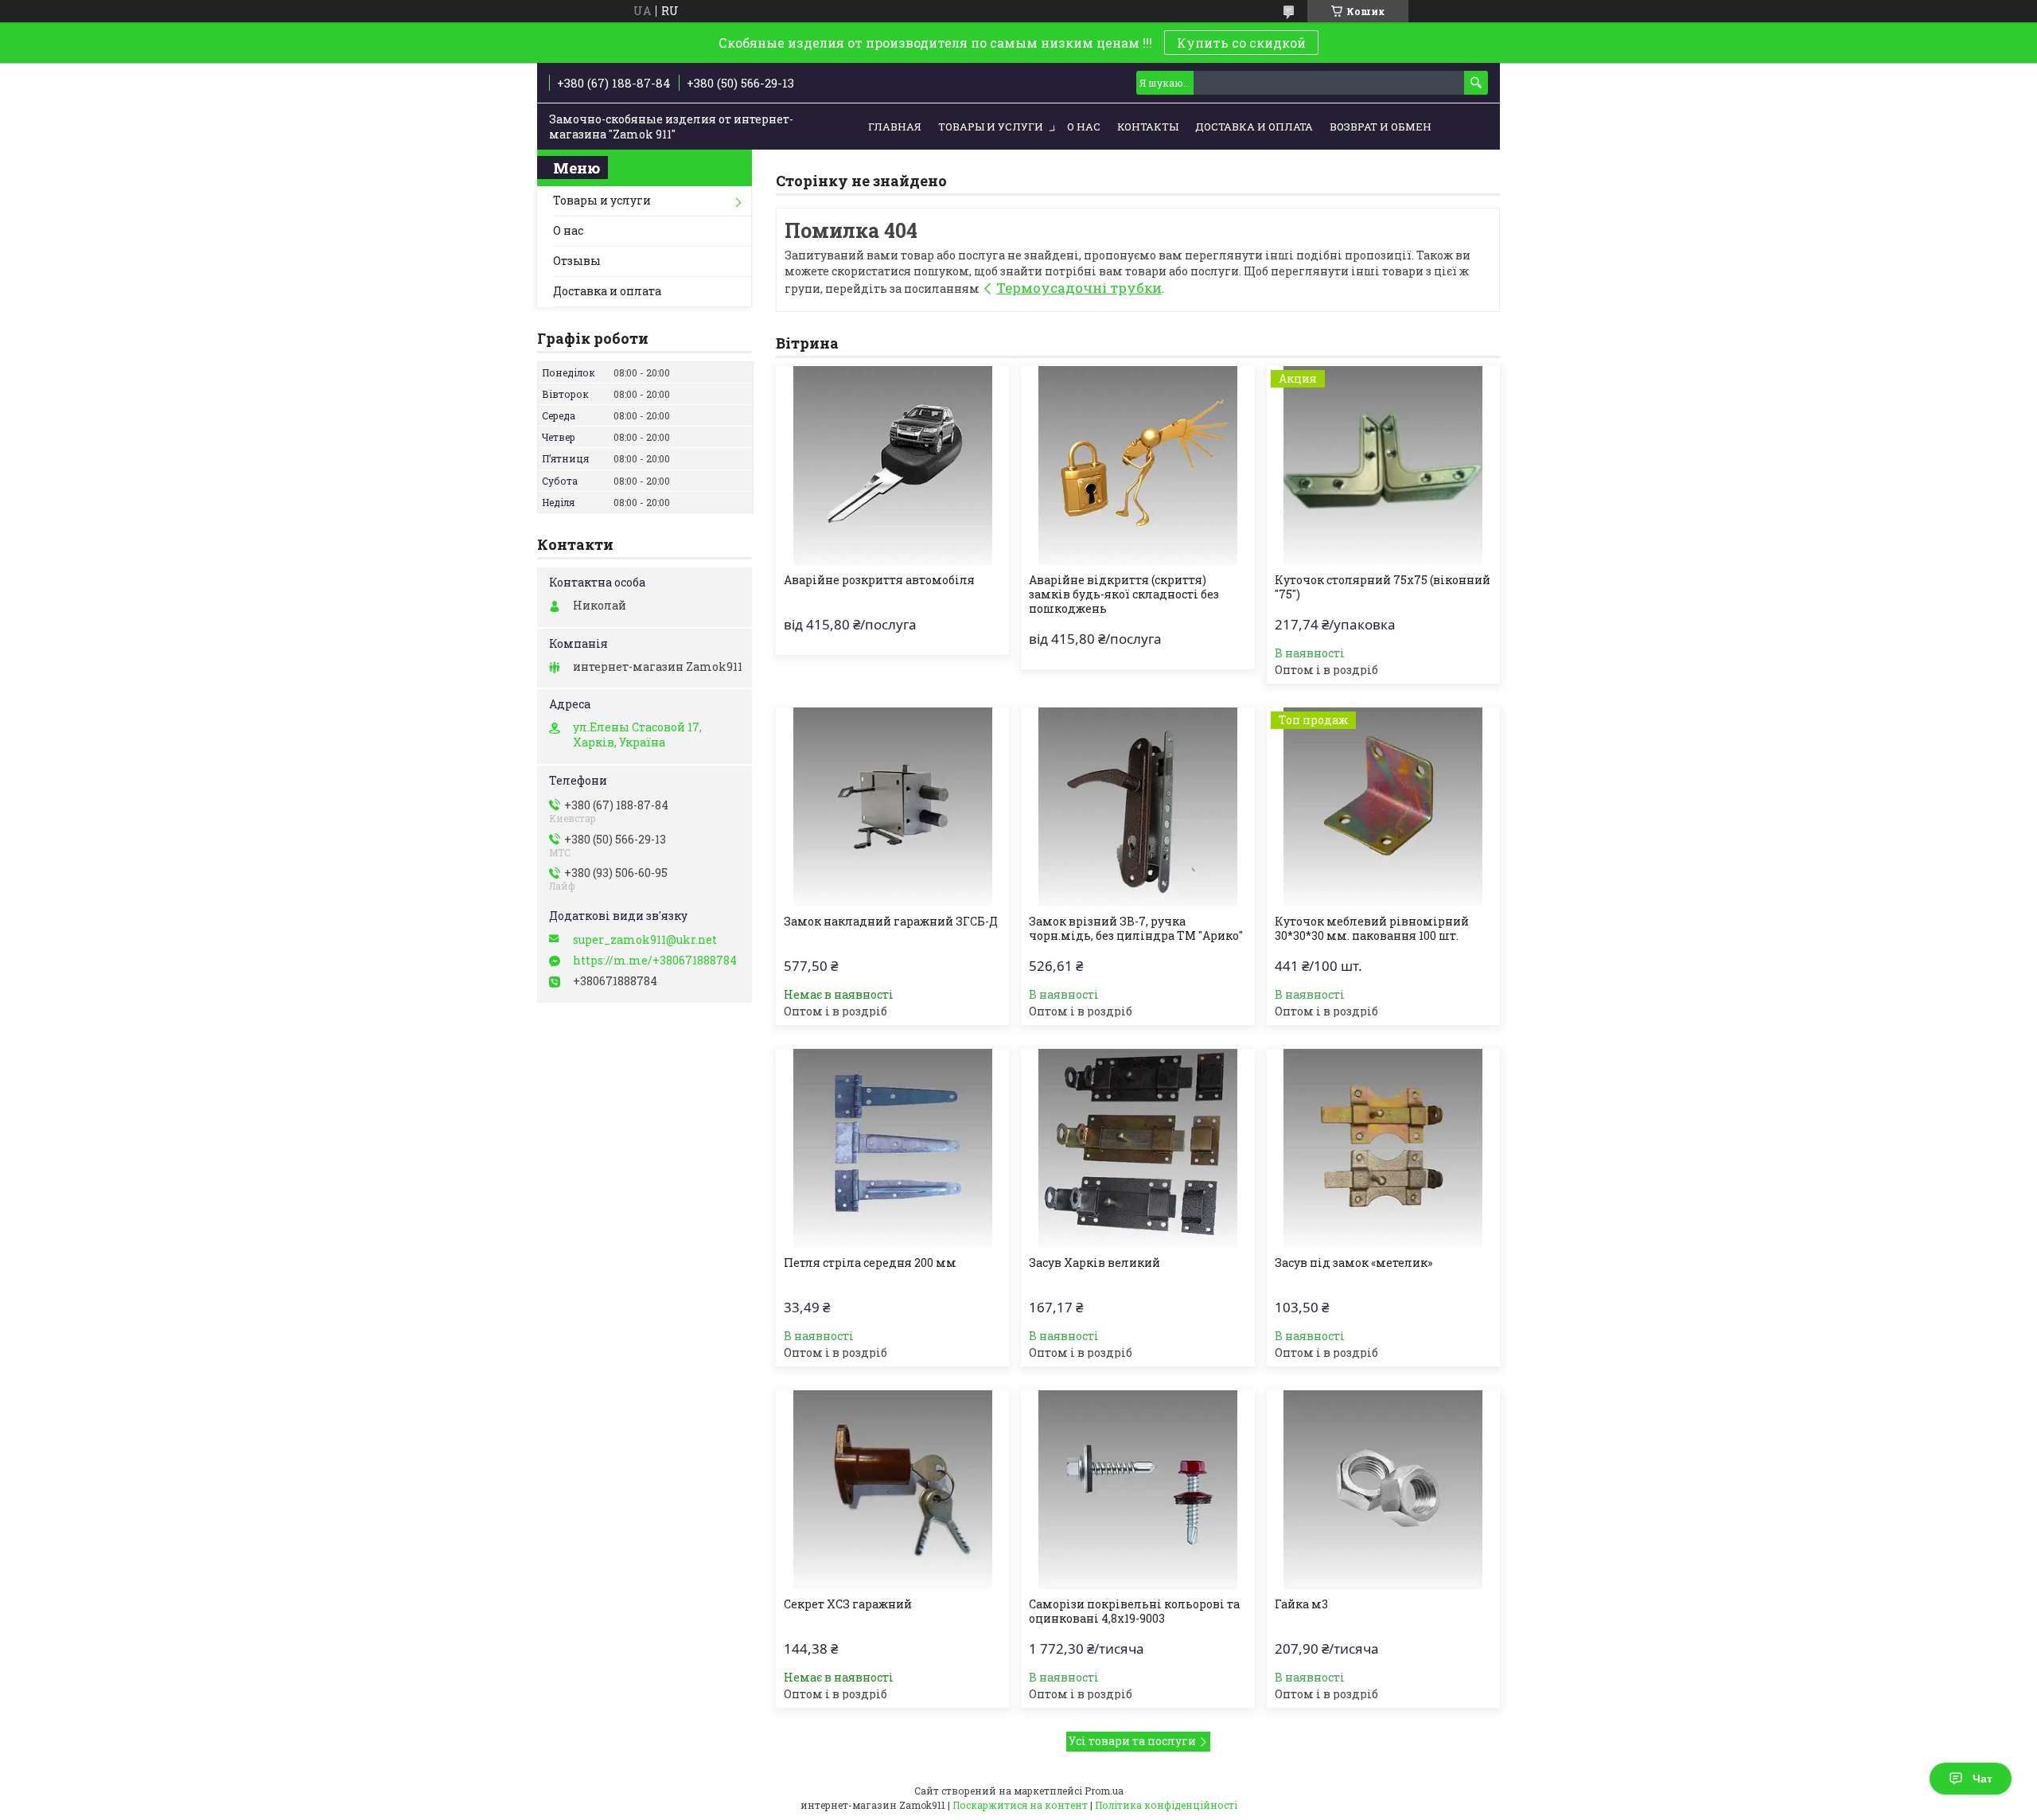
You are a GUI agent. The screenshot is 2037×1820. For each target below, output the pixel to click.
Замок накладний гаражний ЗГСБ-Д (891, 922)
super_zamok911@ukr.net (645, 940)
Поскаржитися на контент (1020, 1805)
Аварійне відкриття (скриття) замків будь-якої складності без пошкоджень (1124, 594)
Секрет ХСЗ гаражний (848, 1604)
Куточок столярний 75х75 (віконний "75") (1383, 587)
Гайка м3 (1301, 1604)
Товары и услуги (991, 127)
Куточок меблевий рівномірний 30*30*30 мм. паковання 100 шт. (1372, 929)
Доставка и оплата (1254, 127)
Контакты (1148, 127)
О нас (1084, 127)
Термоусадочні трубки (1079, 288)
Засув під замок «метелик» (1353, 1263)
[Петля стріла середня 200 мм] (892, 1148)
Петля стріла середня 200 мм (870, 1263)
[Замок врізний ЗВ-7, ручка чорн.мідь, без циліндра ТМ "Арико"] (1137, 807)
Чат (1982, 1779)
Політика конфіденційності (1166, 1805)
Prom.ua (1104, 1791)
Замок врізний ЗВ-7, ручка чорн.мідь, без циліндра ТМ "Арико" (1136, 929)
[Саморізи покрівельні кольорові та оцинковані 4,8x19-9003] (1137, 1490)
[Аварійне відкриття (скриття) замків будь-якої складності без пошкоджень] (1137, 466)
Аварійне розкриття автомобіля (879, 580)
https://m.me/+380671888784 (655, 961)
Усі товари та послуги (1132, 1741)
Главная (895, 127)
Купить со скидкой (1241, 43)
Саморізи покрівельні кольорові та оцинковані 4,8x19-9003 (1134, 1611)
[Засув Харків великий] (1137, 1148)
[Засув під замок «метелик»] (1383, 1148)
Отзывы (577, 261)
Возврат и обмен (1381, 127)
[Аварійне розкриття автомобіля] (892, 466)
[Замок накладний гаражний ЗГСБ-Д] (892, 807)
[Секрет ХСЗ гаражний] (892, 1490)
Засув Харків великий (1094, 1263)
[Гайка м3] (1383, 1490)
